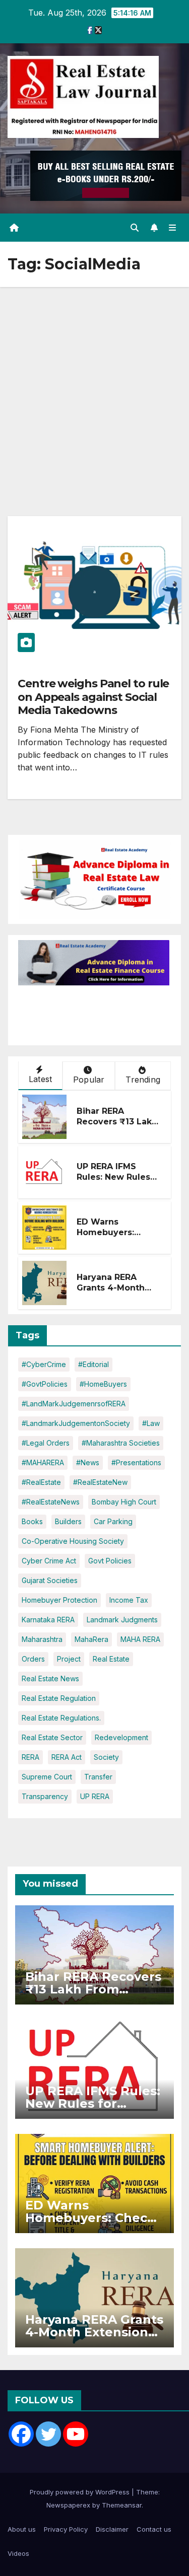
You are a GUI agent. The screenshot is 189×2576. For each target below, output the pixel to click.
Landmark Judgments (122, 1620)
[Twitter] (48, 2434)
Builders (68, 1521)
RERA (30, 1757)
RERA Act (67, 1757)
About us (22, 2529)
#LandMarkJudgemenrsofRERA (74, 1404)
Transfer (98, 1777)
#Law (151, 1423)
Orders (33, 1659)
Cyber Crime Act (49, 1561)
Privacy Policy (66, 2529)
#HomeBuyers (103, 1384)
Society (106, 1757)
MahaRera (91, 1639)
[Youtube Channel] (76, 2434)
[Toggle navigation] (173, 228)
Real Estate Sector (52, 1737)
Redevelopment (121, 1737)
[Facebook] (21, 2434)
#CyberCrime (44, 1364)
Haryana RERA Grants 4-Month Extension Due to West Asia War (114, 1293)
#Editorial (93, 1364)
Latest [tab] (40, 1079)
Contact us (154, 2529)
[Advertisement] (94, 386)
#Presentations (136, 1462)
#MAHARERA (43, 1462)
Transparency (45, 1796)
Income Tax (129, 1600)
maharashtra (42, 1639)
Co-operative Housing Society (73, 1541)
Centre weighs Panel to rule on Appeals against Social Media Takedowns (93, 697)
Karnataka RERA (48, 1620)
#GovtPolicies (45, 1384)
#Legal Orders (46, 1443)
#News (88, 1462)
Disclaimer (112, 2529)
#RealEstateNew (100, 1482)
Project (69, 1659)
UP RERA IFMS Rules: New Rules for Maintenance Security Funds (113, 1182)
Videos (18, 2553)
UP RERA (95, 1796)
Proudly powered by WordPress (81, 2492)
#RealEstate (41, 1482)
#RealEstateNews (51, 1502)
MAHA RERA (140, 1639)
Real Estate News (50, 1678)
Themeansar (122, 2505)
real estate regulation (59, 1698)
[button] (135, 228)
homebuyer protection (59, 1600)
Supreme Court (47, 1777)
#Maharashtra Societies (121, 1443)
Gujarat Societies (50, 1580)
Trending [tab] (143, 1080)
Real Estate (111, 1659)
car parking (113, 1521)
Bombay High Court (124, 1502)
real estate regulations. (61, 1718)
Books (32, 1521)
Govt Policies (110, 1561)
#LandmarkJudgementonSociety (76, 1423)
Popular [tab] (89, 1080)
